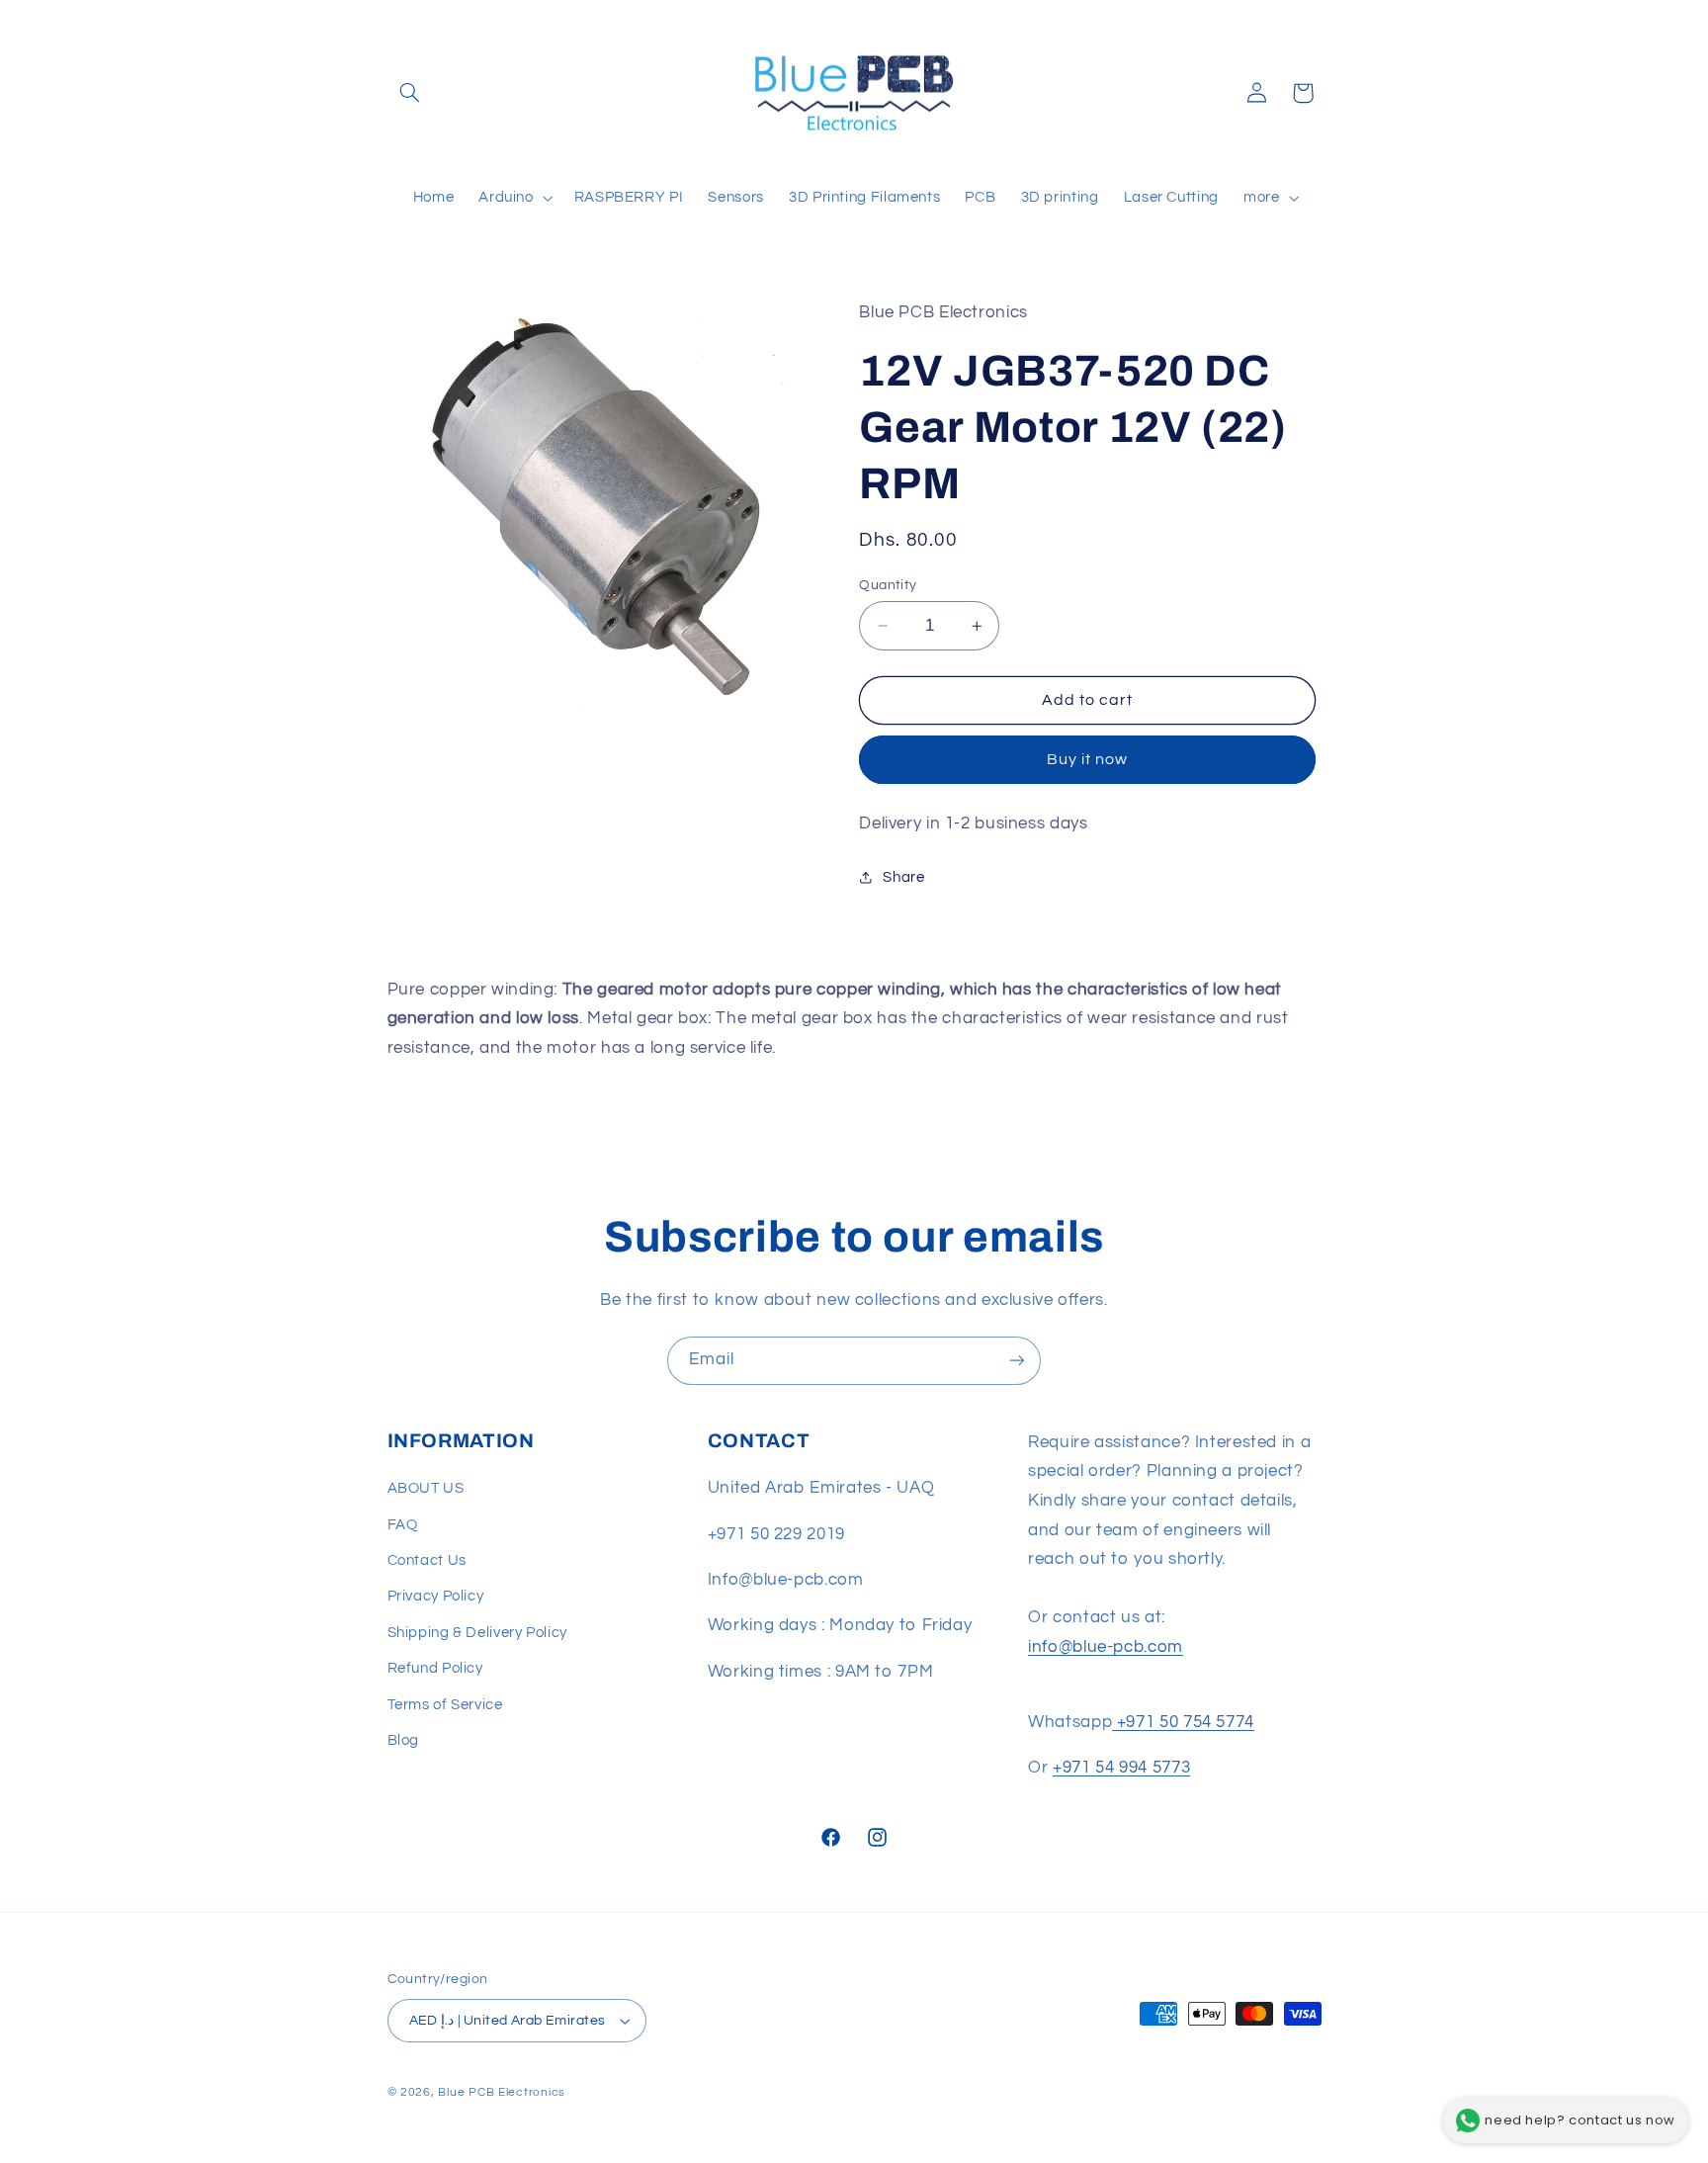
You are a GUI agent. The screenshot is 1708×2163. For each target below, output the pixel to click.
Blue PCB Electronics (502, 2092)
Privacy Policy (436, 1596)
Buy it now (1088, 760)
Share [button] (903, 877)
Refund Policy (435, 1668)
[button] (410, 93)
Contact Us (427, 1560)
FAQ (403, 1525)
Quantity (888, 585)
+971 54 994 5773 (1121, 1768)
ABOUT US (426, 1488)
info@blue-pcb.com (1106, 1647)
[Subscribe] (1017, 1361)
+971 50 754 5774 (1183, 1722)
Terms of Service (445, 1705)
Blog (404, 1740)
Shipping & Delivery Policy (477, 1633)
